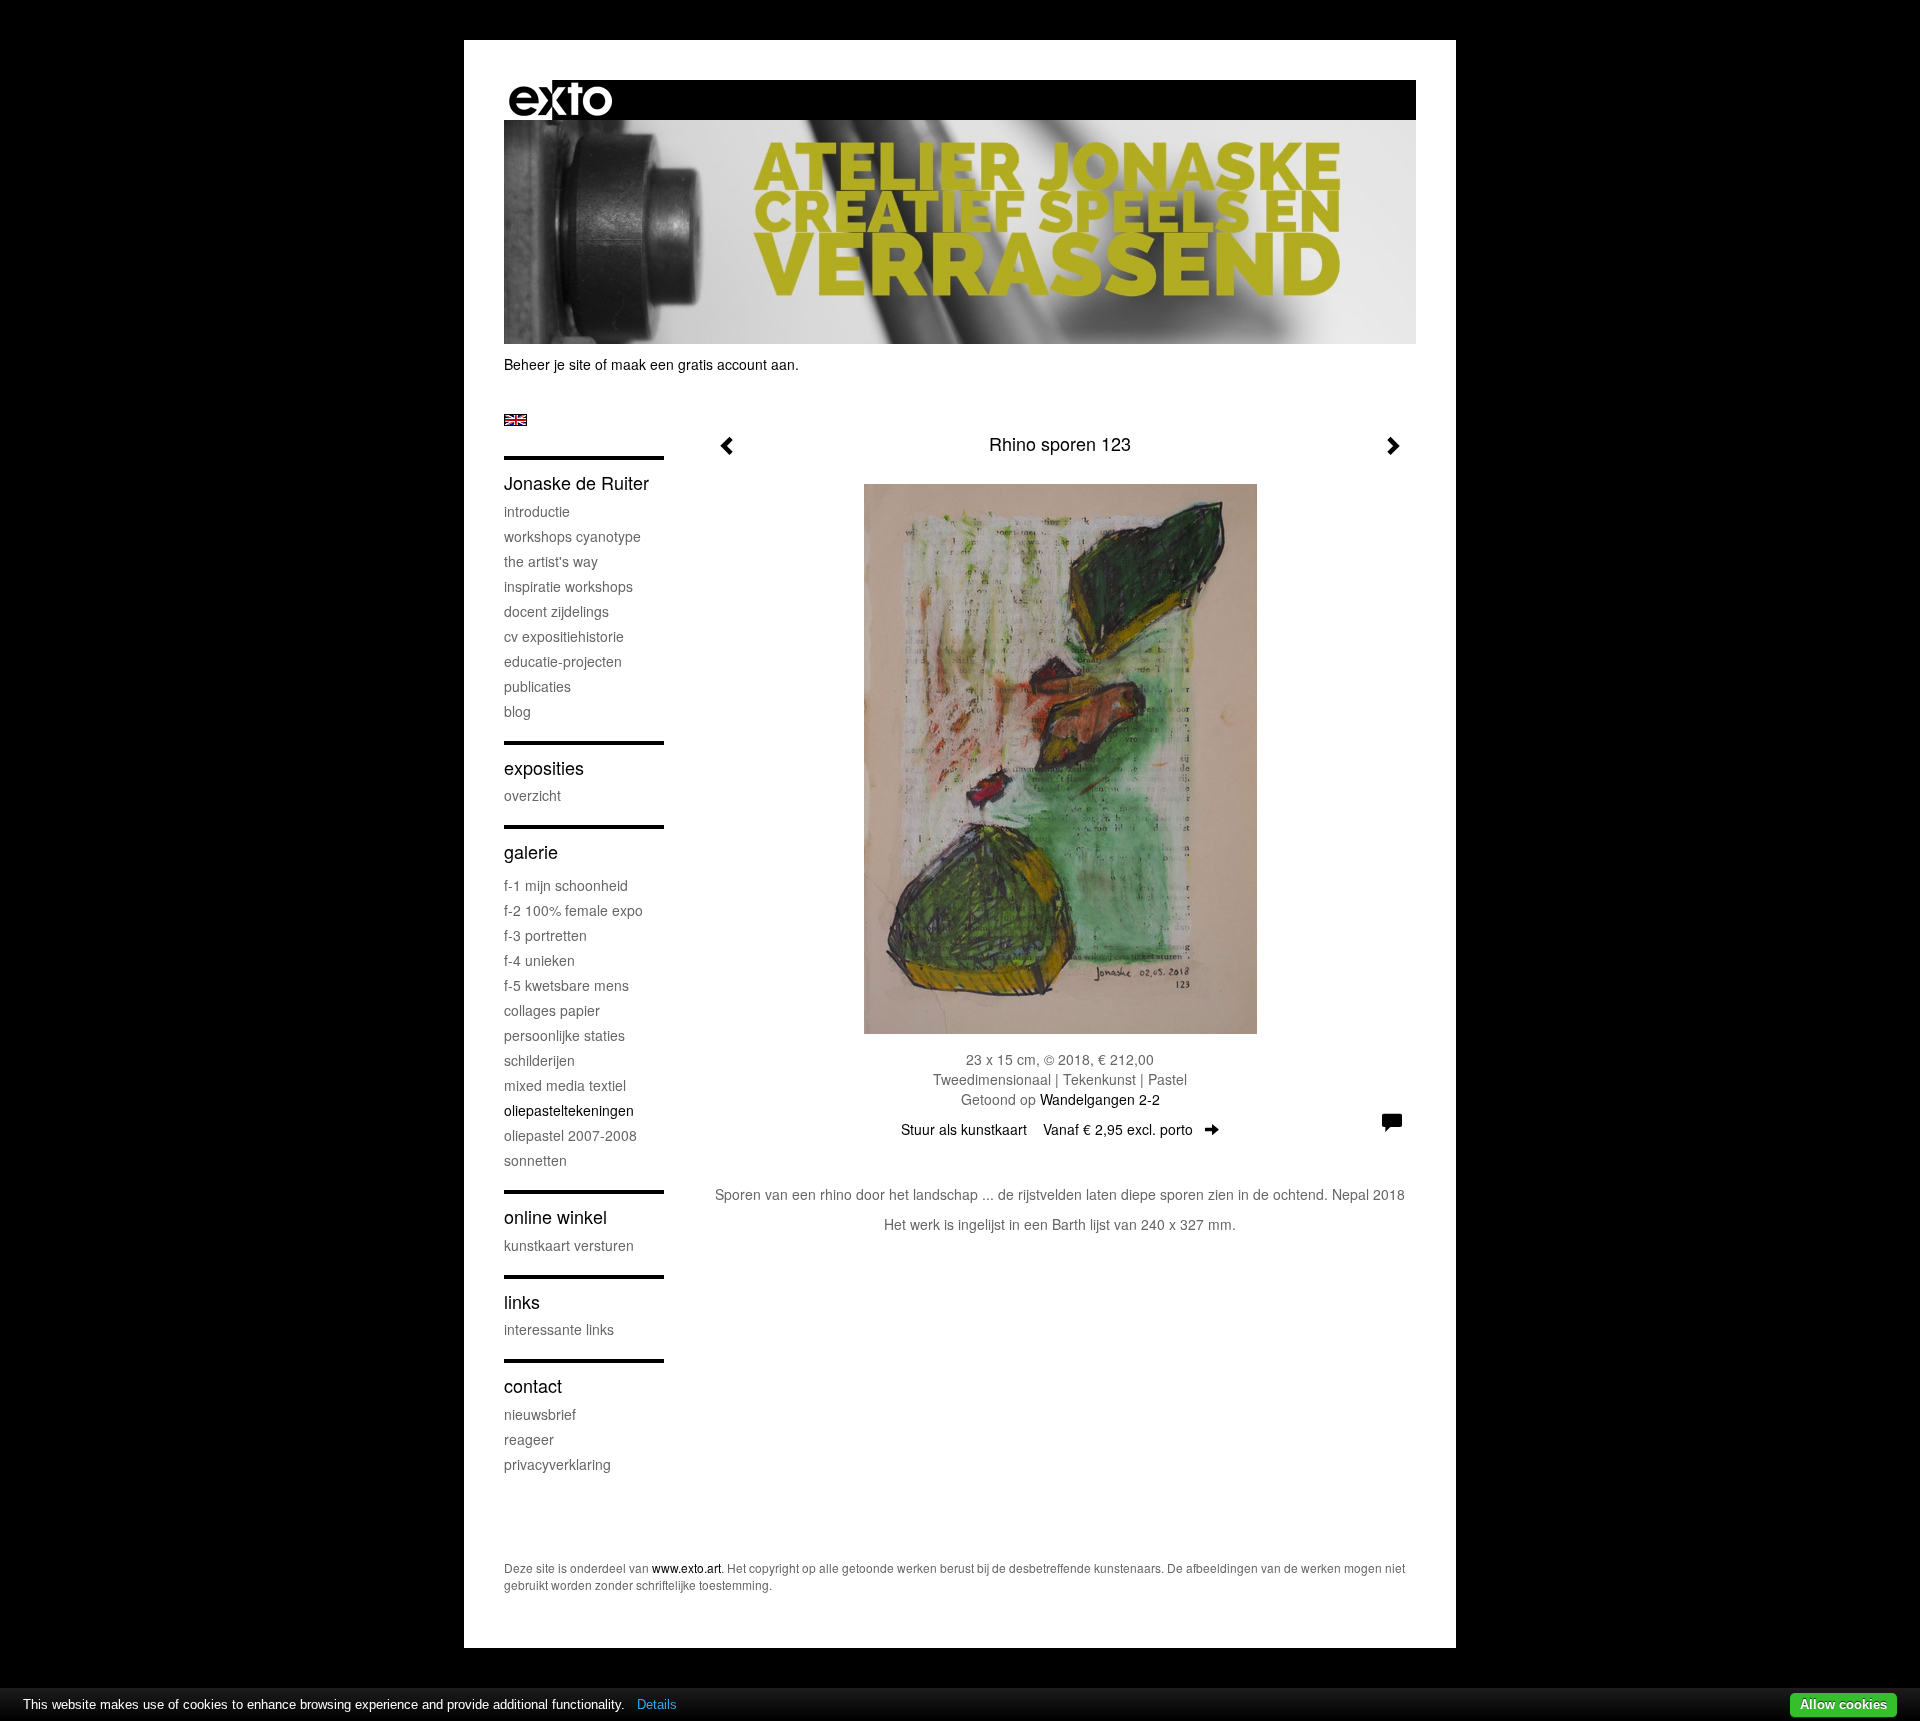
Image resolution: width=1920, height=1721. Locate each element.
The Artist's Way (551, 561)
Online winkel (555, 1216)
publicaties (537, 686)
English (515, 420)
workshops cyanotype (572, 536)
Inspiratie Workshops (568, 586)
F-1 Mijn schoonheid (566, 885)
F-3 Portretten (545, 935)
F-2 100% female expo (573, 910)
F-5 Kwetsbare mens (566, 985)
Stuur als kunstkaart (1047, 1129)
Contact (533, 1385)
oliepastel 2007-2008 (570, 1135)
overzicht (532, 795)
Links (522, 1301)
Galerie (531, 851)
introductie (537, 511)
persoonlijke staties (564, 1035)
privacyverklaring (557, 1464)
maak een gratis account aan (703, 364)
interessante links (559, 1329)
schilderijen (539, 1060)
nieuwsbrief (540, 1414)
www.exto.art (686, 1567)
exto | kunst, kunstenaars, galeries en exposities (560, 100)
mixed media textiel (565, 1085)
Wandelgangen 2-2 (1100, 1099)
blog (517, 711)
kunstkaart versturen (569, 1245)
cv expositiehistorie (564, 636)
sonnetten (535, 1160)
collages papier (552, 1010)
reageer (529, 1439)
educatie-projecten (563, 661)
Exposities (544, 767)
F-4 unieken (539, 960)
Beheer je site (547, 364)
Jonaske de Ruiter (576, 482)
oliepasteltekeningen (569, 1110)
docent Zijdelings (556, 611)
